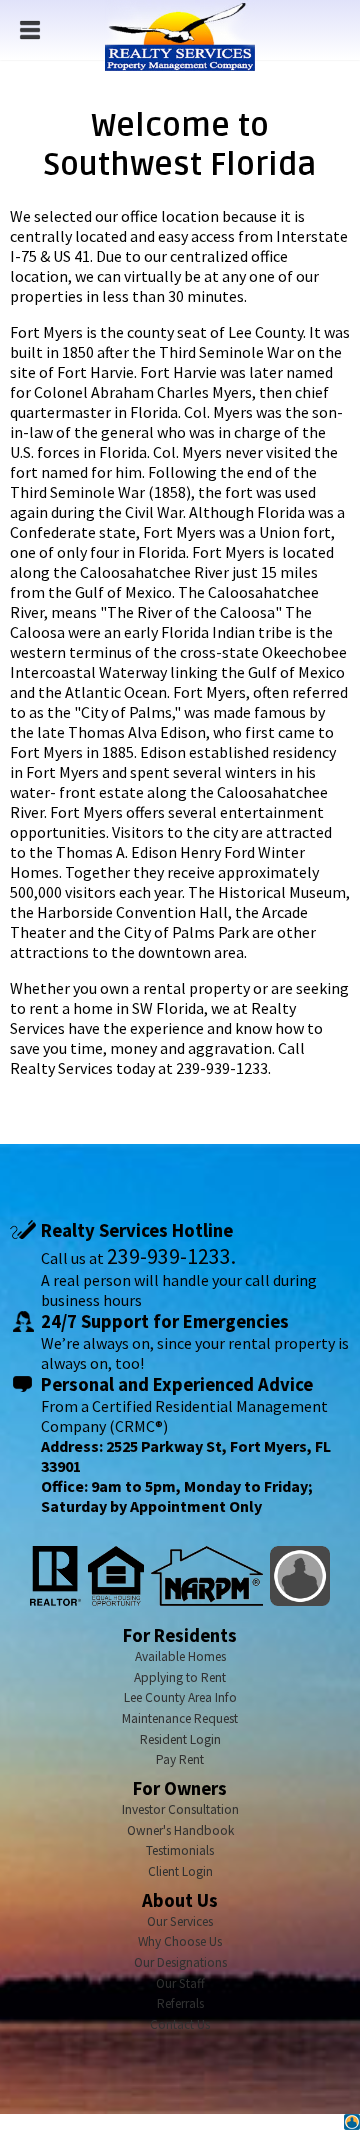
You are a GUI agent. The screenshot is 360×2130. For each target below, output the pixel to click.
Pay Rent (180, 1759)
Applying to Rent (180, 1677)
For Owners (180, 1788)
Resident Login (180, 1739)
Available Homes (180, 1656)
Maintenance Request (180, 1718)
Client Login (180, 1871)
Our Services (180, 1921)
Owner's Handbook (180, 1830)
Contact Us (180, 2024)
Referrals (180, 2003)
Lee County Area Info (180, 1697)
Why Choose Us (180, 1941)
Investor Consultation (180, 1809)
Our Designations (180, 1962)
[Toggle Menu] (30, 30)
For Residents (180, 1635)
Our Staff (180, 1983)
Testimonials (180, 1850)
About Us (180, 1900)
